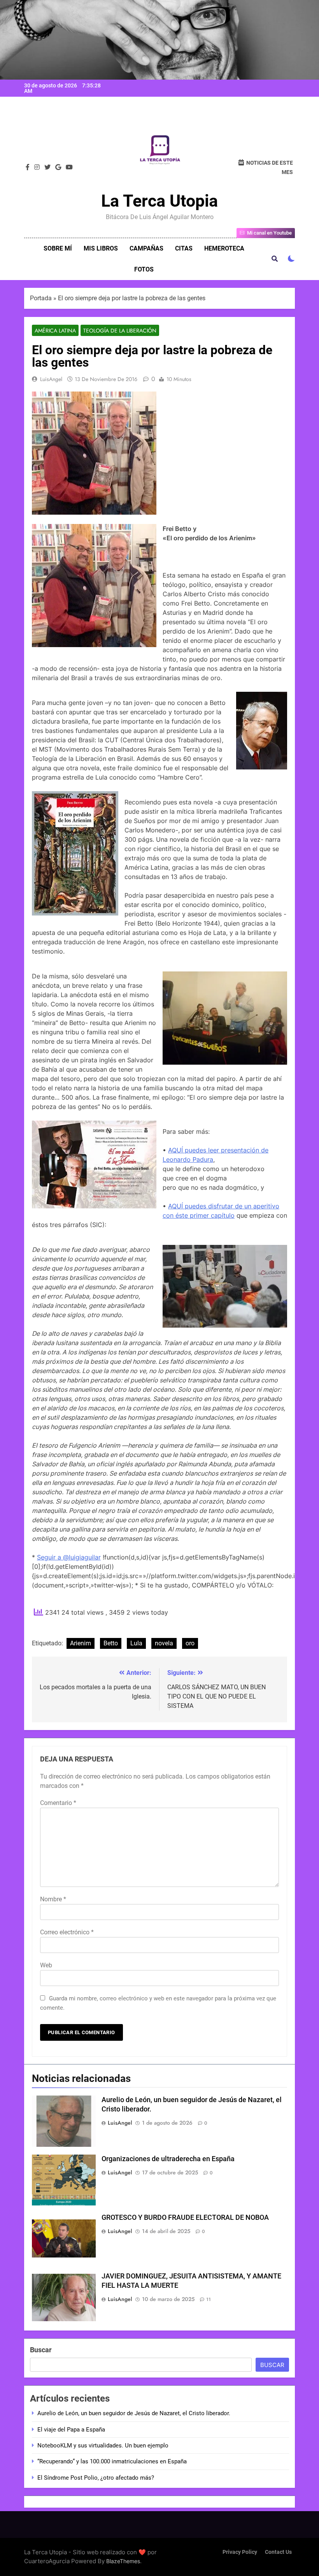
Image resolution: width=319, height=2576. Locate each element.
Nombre (53, 1899)
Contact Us (278, 2552)
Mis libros (101, 248)
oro (190, 1643)
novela (164, 1643)
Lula (136, 1643)
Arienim (81, 1643)
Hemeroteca (224, 248)
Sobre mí (58, 248)
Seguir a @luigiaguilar (69, 1557)
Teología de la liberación (120, 331)
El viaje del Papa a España (71, 2430)
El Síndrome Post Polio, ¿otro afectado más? (96, 2478)
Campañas (146, 248)
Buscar (41, 2350)
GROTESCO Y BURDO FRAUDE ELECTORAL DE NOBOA (185, 2217)
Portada (41, 298)
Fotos (144, 269)
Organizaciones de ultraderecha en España (168, 2159)
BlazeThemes (123, 2561)
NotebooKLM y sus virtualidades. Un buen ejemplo (103, 2445)
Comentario (58, 1803)
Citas (184, 248)
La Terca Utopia (159, 201)
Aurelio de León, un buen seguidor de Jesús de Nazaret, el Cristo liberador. (134, 2413)
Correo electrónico (67, 1932)
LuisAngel (51, 379)
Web (46, 1965)
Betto (111, 1643)
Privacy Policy (240, 2552)
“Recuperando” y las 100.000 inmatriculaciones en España (112, 2461)
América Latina (55, 331)
